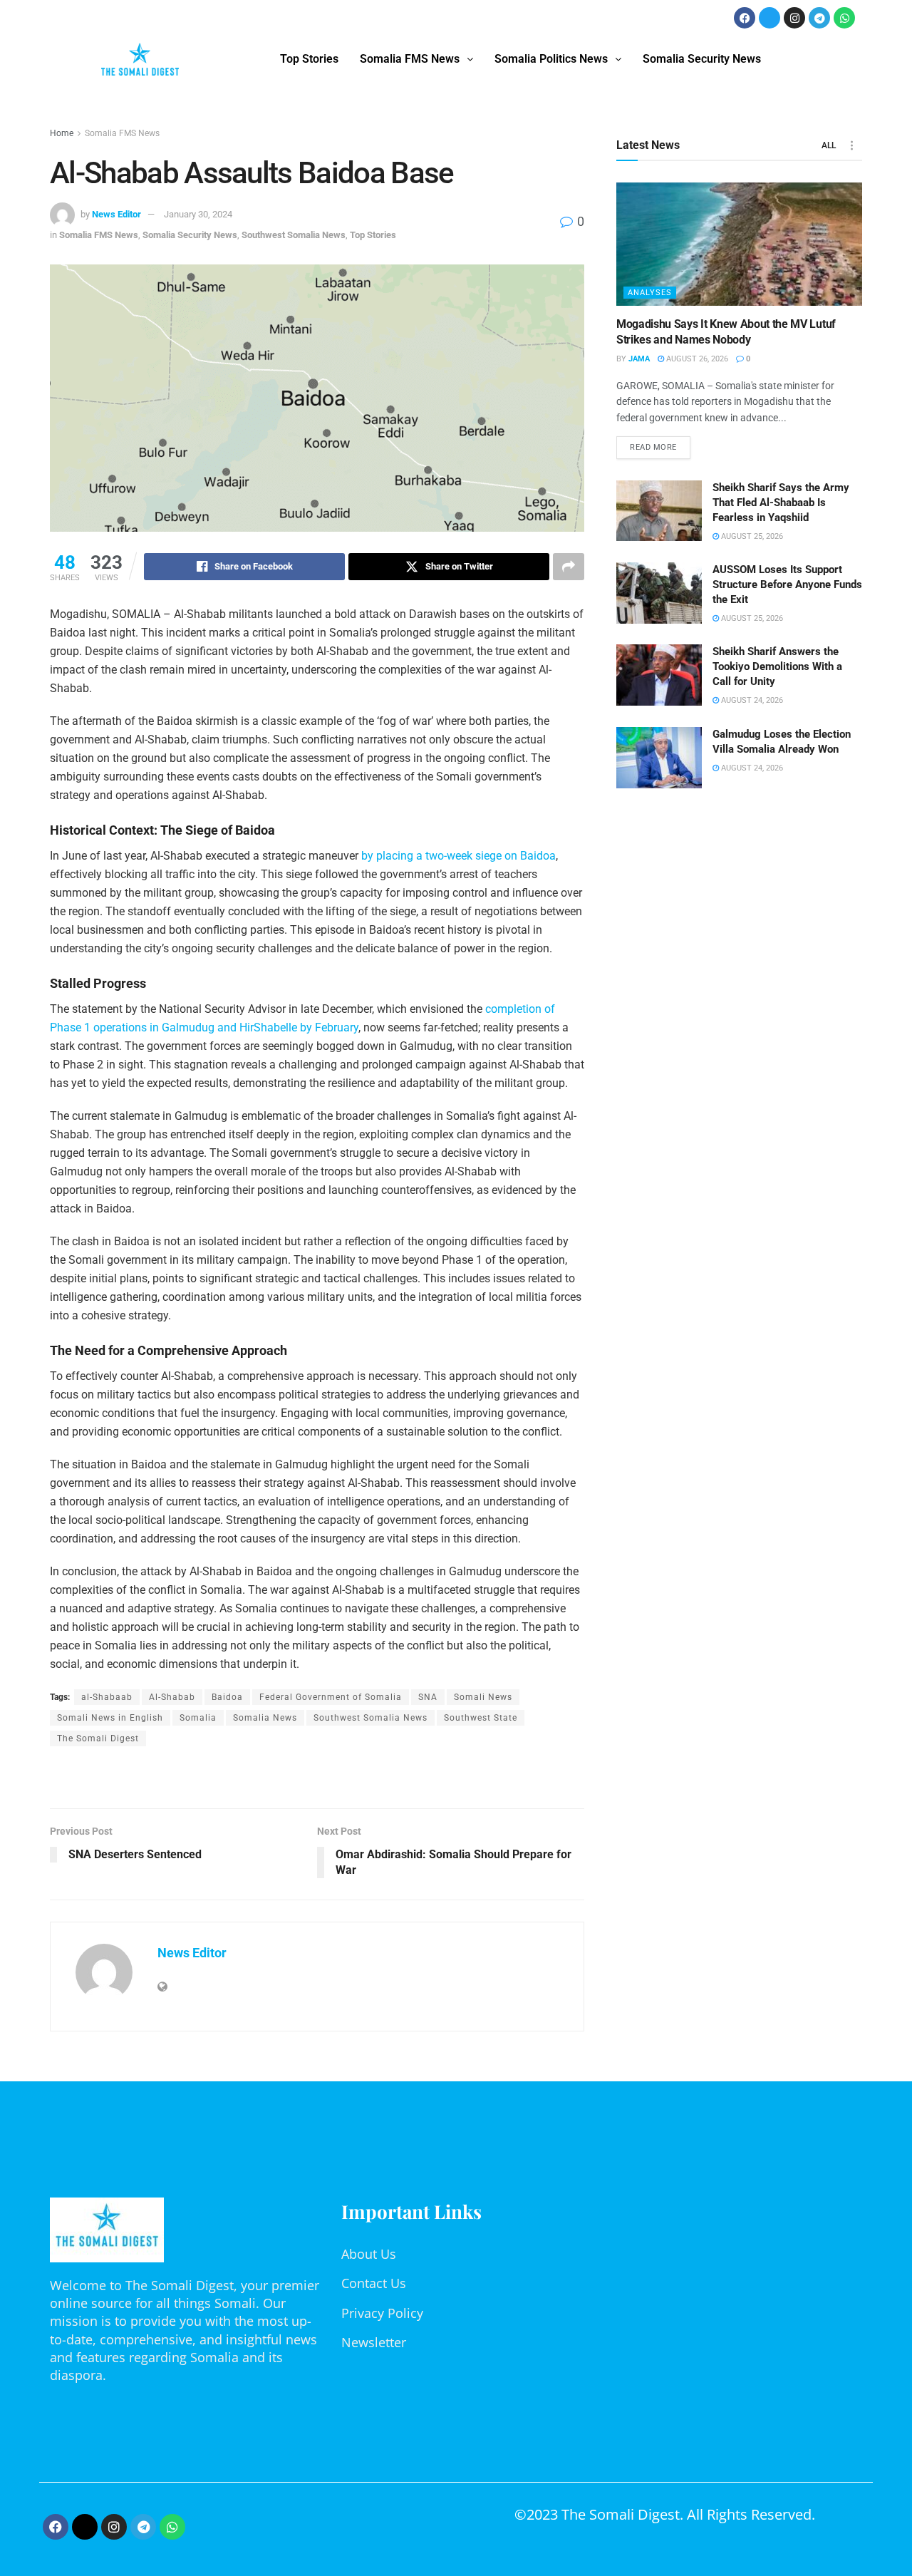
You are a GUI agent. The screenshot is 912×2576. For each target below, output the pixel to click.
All (829, 145)
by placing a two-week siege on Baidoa (457, 856)
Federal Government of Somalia (331, 1697)
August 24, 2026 (751, 700)
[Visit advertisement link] (317, 1779)
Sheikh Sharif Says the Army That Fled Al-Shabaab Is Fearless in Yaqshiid (781, 503)
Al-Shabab (172, 1697)
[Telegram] (819, 18)
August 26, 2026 (696, 359)
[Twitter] (769, 18)
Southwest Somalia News (294, 235)
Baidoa (227, 1697)
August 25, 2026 (751, 536)
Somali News (483, 1697)
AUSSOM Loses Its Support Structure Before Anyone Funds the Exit (787, 584)
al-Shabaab (107, 1697)
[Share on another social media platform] (569, 567)
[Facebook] (745, 18)
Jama (639, 359)
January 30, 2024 (198, 214)
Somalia (198, 1718)
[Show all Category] (851, 145)
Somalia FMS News (410, 59)
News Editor (116, 214)
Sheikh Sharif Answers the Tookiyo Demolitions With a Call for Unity (777, 666)
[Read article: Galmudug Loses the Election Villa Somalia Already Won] (659, 758)
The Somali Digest (98, 1738)
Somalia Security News (702, 59)
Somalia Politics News (551, 59)
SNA (428, 1697)
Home (62, 133)
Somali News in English (110, 1718)
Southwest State (481, 1718)
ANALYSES (650, 293)
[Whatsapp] (844, 18)
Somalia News (265, 1718)
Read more (660, 444)
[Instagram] (794, 18)
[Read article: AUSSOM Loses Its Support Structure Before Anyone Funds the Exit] (659, 593)
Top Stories (309, 59)
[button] (416, 59)
